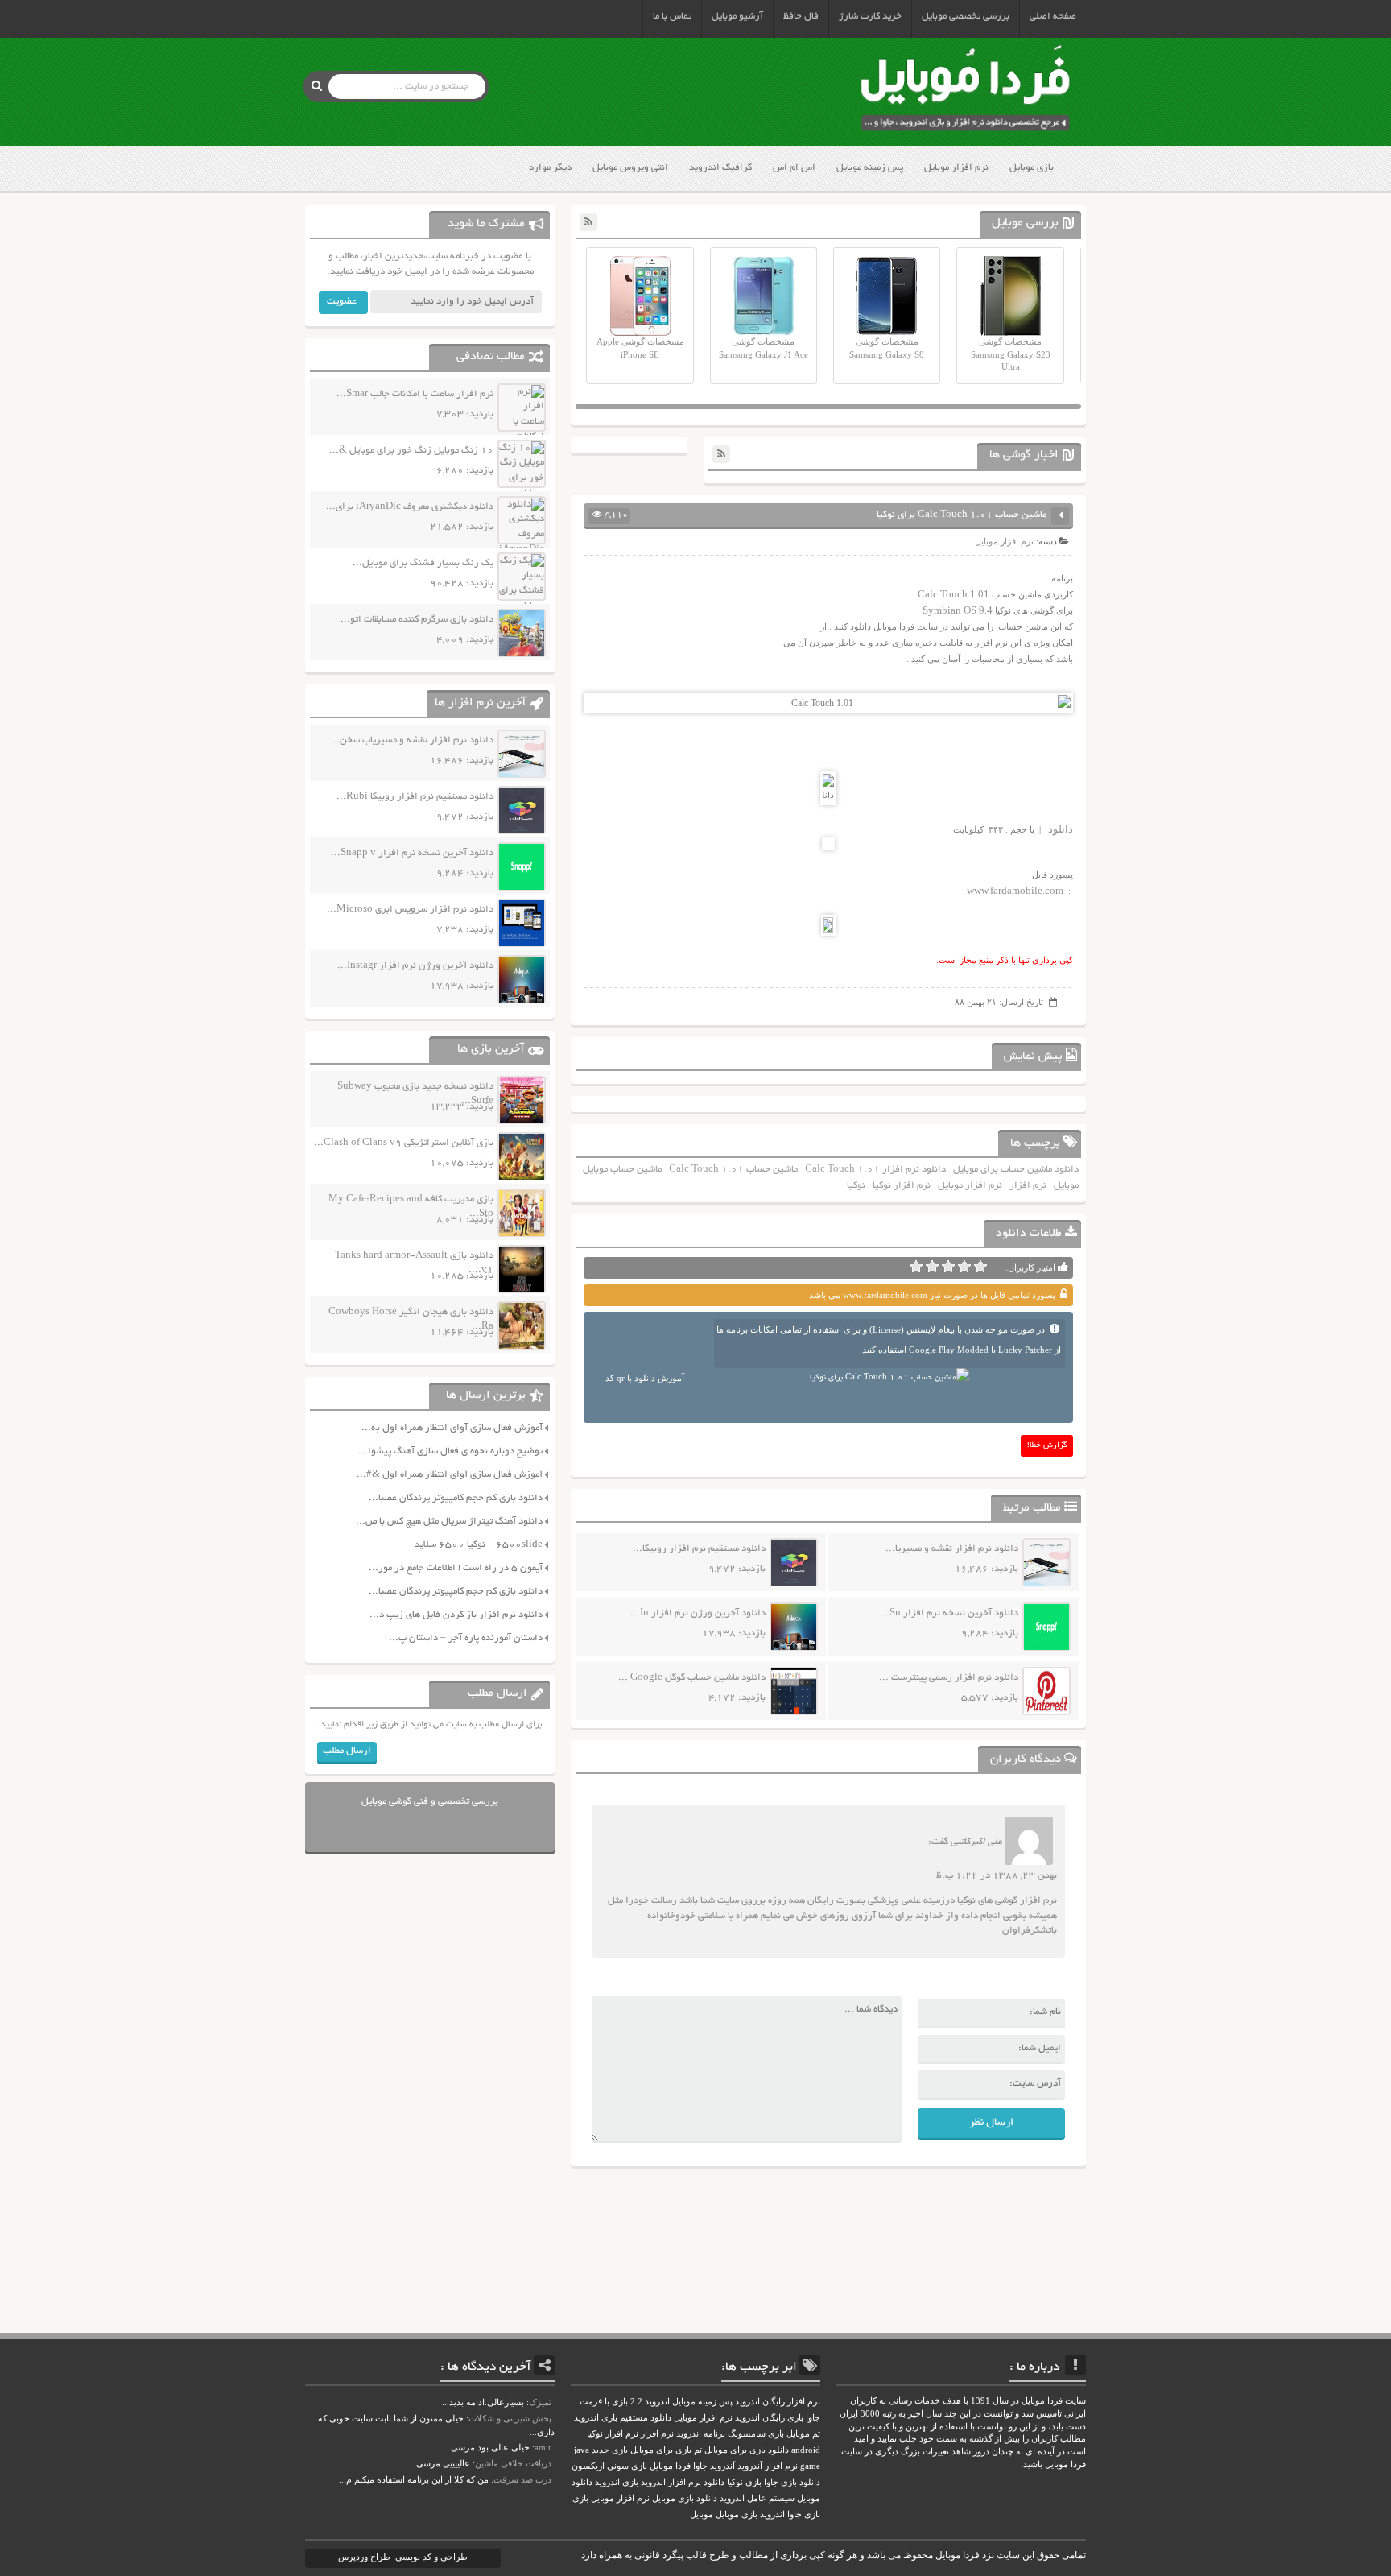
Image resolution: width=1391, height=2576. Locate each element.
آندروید (722, 2466)
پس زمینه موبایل (870, 168)
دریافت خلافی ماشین (513, 2463)
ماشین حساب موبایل (622, 1170)
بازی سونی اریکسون (609, 2466)
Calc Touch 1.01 (953, 594)
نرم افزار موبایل (956, 168)
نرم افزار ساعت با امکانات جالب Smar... (415, 394)
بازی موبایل (1032, 168)
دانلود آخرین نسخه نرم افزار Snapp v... (412, 853)
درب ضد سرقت (522, 2479)
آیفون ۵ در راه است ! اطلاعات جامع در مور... (456, 1568)
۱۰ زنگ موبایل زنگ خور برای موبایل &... (411, 451)
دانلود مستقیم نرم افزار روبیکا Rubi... (415, 797)
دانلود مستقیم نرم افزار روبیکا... (699, 1549)
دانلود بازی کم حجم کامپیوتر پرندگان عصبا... (456, 1498)
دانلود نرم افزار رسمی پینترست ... (949, 1678)
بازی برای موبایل (661, 2450)
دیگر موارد (550, 168)
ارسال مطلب (347, 1751)
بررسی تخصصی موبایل (966, 17)
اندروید (772, 2514)
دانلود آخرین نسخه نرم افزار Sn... (949, 1613)
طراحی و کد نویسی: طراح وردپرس (403, 2557)
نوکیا (856, 1186)
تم (698, 2450)
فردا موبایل (670, 2466)
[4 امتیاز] (932, 1267)
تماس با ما (672, 17)
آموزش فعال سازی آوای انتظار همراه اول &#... (450, 1475)
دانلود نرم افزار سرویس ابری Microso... (410, 910)
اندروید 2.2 (650, 2402)
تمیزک (540, 2402)
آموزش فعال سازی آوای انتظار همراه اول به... (452, 1428)
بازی (580, 2498)
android (806, 2450)
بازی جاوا (804, 2514)
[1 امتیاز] (980, 1267)
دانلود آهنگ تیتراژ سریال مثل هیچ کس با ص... (449, 1522)
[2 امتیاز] (964, 1267)
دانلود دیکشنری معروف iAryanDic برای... (410, 507)
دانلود (1061, 829)
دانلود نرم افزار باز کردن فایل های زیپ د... (456, 1615)
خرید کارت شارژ (870, 17)
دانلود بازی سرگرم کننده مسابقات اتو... (417, 620)
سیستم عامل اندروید (757, 2498)
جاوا (700, 2466)
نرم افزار (1028, 1186)
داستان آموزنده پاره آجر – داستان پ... (466, 1638)
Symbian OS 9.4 (958, 610)
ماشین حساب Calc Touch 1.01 (733, 1170)
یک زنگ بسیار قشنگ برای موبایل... (423, 563)
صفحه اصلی (1053, 17)
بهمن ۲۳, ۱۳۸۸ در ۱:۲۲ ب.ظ (997, 1876)
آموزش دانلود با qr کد (645, 1378)
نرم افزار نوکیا (902, 1186)
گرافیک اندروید (720, 168)
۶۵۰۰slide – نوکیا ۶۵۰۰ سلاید (479, 1545)
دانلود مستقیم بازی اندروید (623, 2418)
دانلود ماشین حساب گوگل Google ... (692, 1678)
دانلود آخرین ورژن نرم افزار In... (698, 1613)
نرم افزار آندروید (768, 2466)
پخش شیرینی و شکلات (510, 2418)
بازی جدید (610, 2450)
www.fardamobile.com (1015, 890)
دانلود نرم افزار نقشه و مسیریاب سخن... (412, 740)
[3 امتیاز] (948, 1267)
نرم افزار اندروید (671, 2482)
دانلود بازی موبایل (685, 2498)
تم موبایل (803, 2434)
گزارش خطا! (1047, 1446)
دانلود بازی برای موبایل (747, 2450)
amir (543, 2447)
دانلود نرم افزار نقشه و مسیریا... (952, 1549)
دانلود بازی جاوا (792, 2482)
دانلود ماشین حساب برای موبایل (1016, 1170)
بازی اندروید (617, 2482)
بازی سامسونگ (756, 2434)
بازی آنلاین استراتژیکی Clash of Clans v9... (404, 1143)
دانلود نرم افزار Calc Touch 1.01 (875, 1170)
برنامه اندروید (701, 2434)
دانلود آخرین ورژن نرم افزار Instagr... (415, 966)
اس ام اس (794, 168)
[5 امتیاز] (916, 1267)
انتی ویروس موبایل (630, 168)
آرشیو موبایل (737, 17)
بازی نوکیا (744, 2482)
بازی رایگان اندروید (769, 2418)
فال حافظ (801, 17)
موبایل (1066, 1186)
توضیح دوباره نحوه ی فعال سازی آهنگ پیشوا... (450, 1451)
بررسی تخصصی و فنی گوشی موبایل (430, 1802)
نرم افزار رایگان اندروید (778, 2402)
